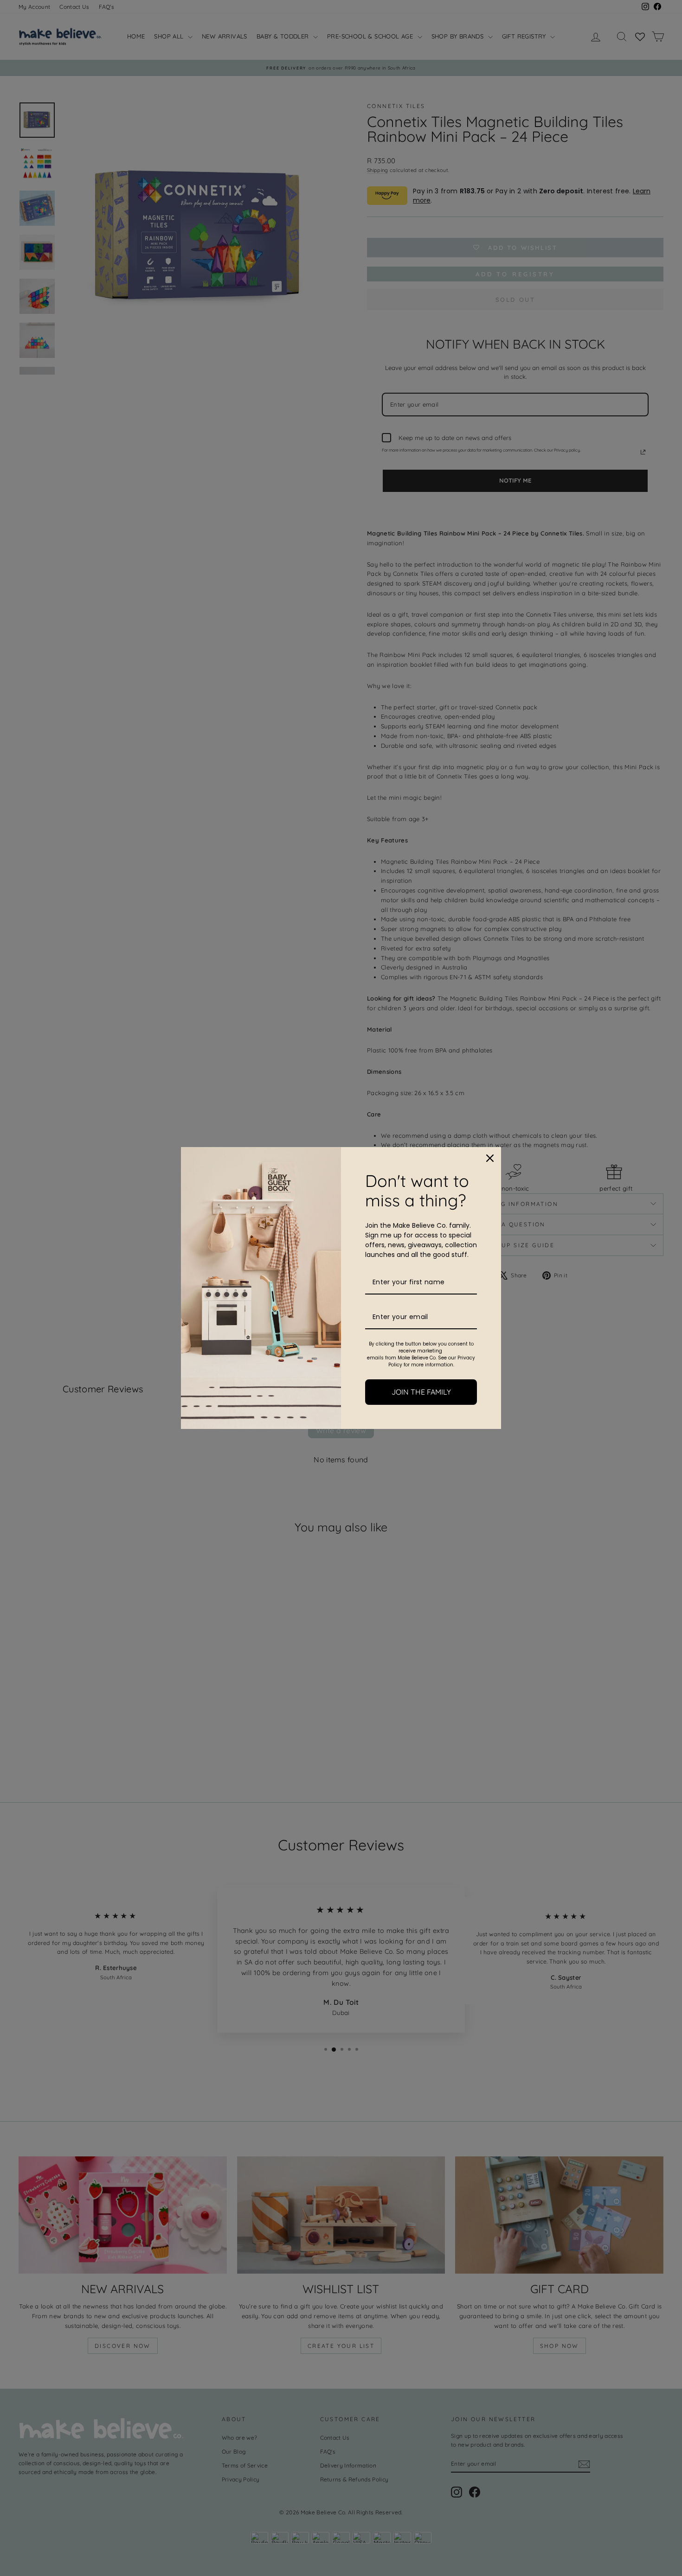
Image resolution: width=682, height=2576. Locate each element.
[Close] (490, 1158)
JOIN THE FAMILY (421, 1392)
